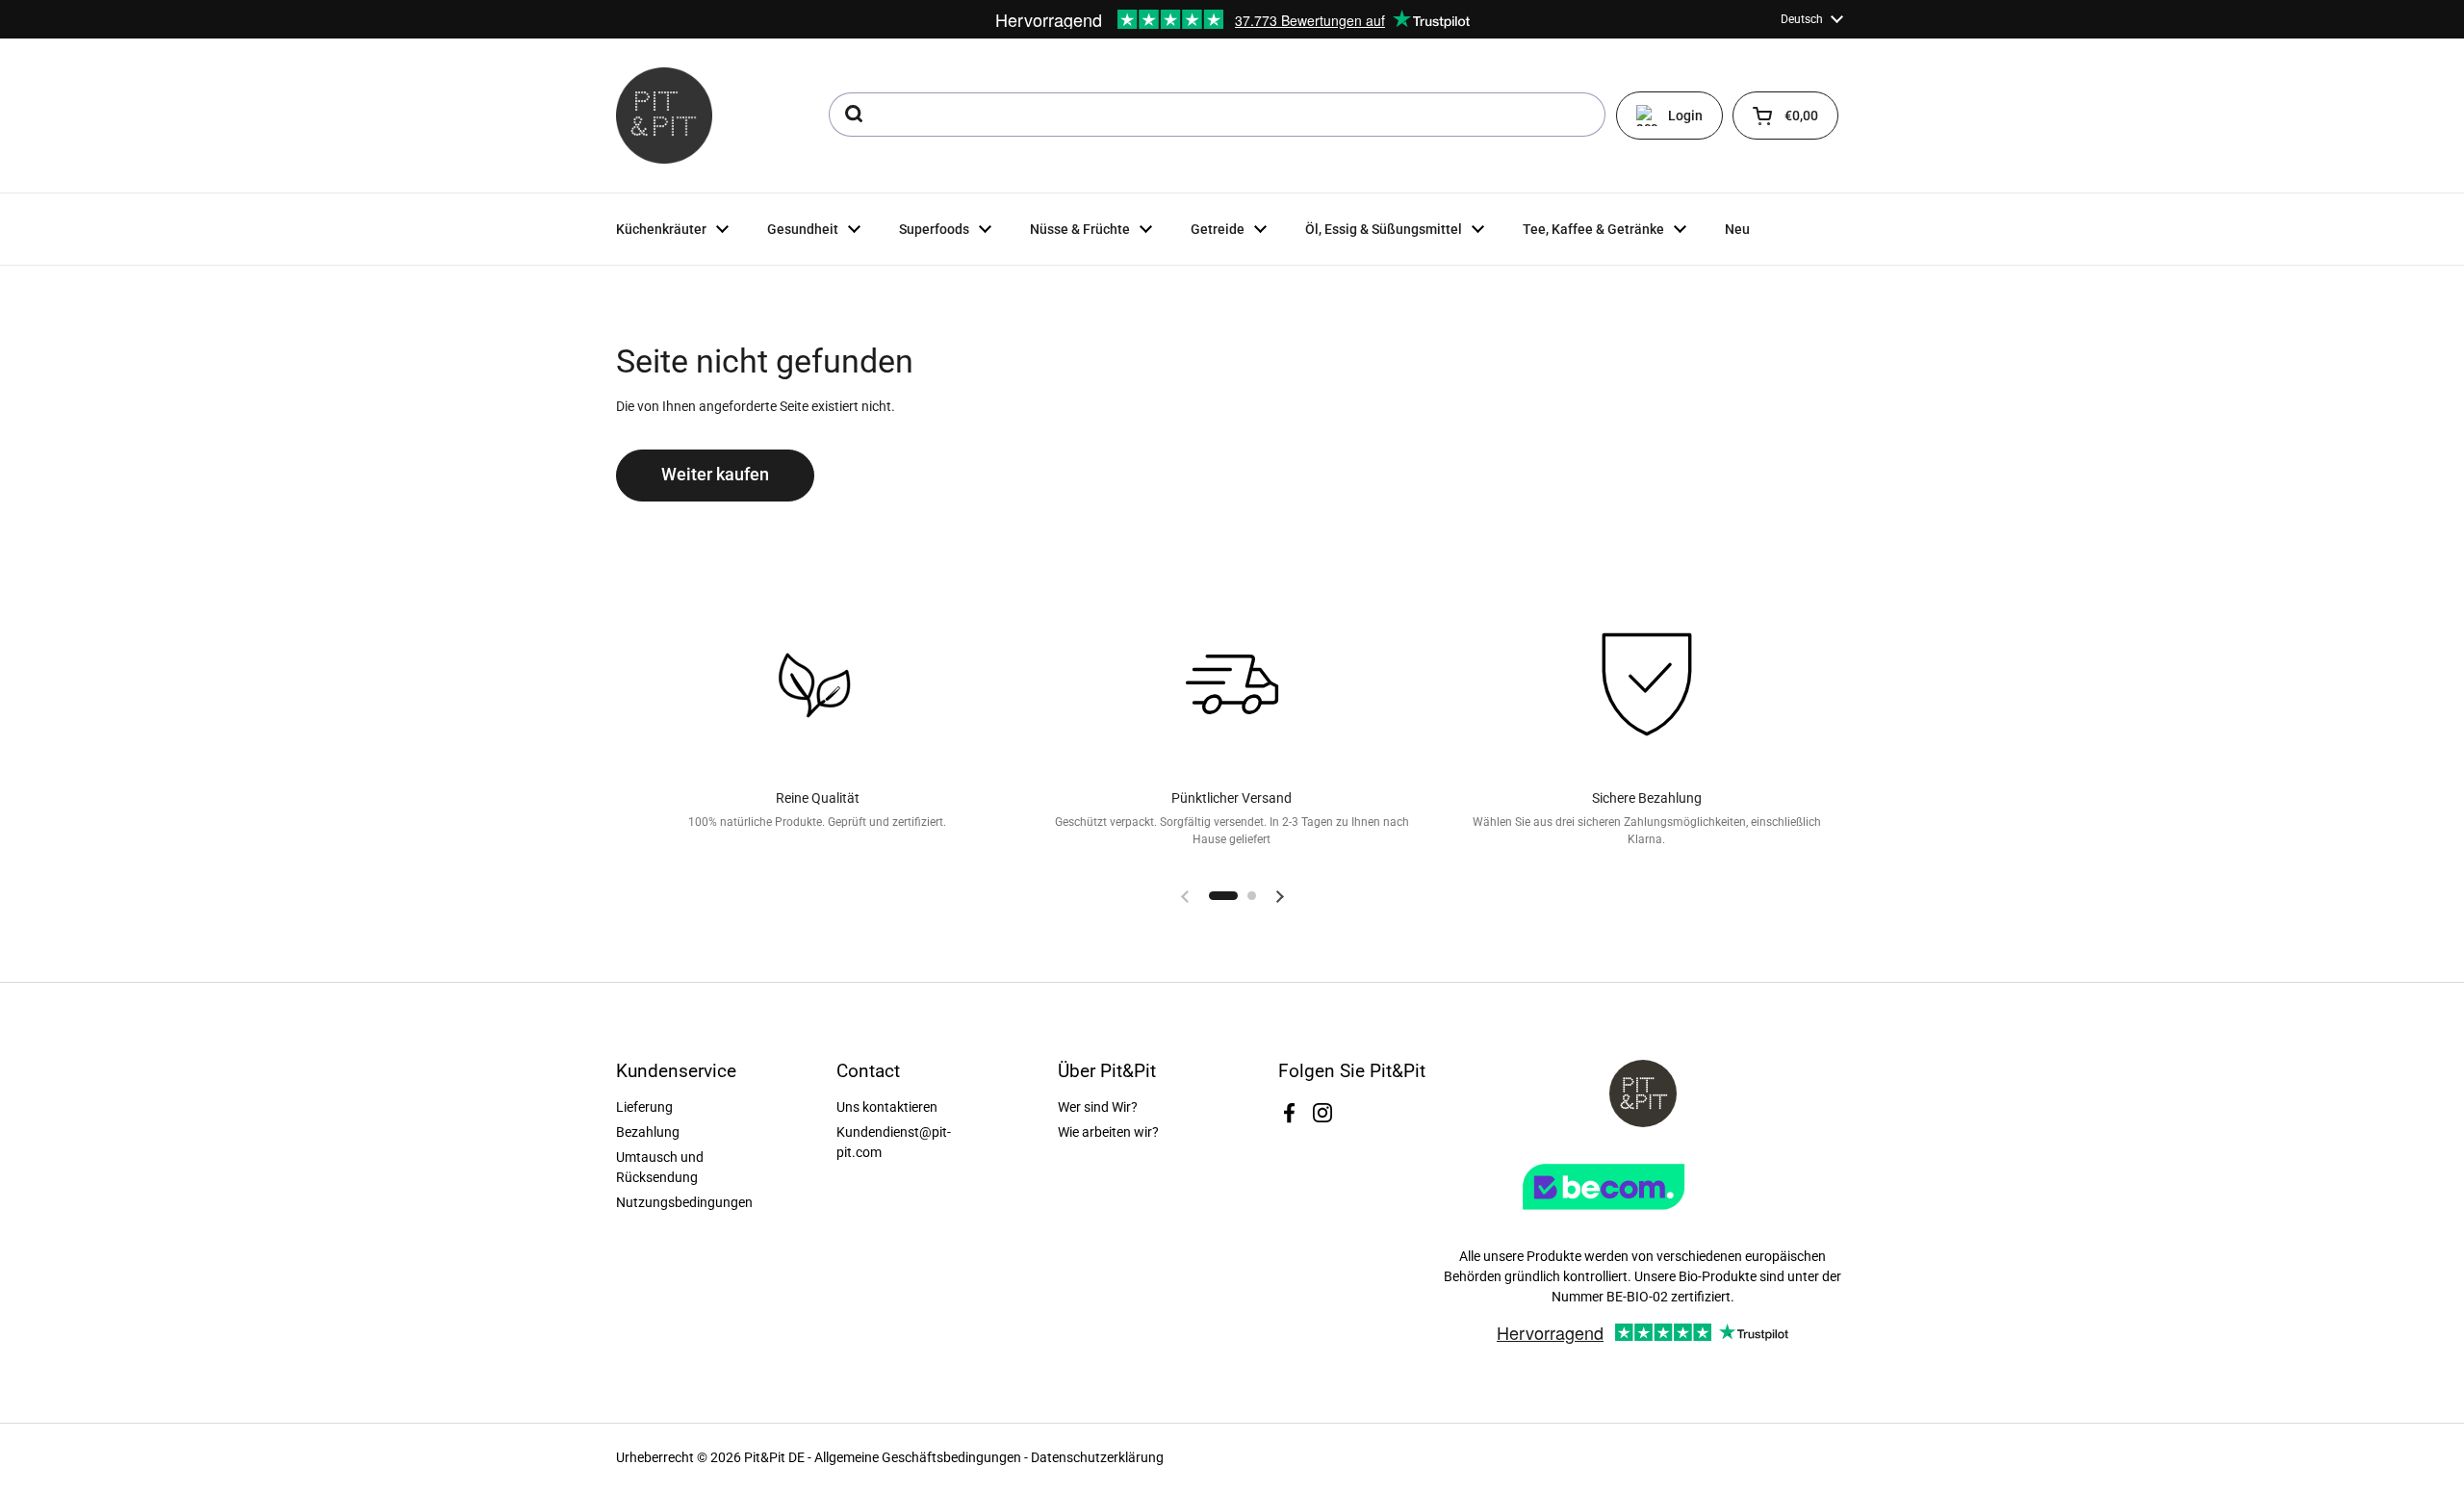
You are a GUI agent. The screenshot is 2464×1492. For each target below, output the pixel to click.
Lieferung (644, 1107)
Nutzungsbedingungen (684, 1202)
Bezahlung (648, 1132)
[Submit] (852, 115)
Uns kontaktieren (887, 1107)
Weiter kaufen (715, 475)
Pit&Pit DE (774, 1457)
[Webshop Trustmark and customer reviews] (1643, 1217)
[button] (1785, 116)
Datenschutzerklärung (1097, 1457)
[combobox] (1217, 115)
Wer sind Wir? (1098, 1107)
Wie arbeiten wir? (1108, 1132)
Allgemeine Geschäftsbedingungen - (923, 1457)
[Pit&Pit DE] (664, 116)
